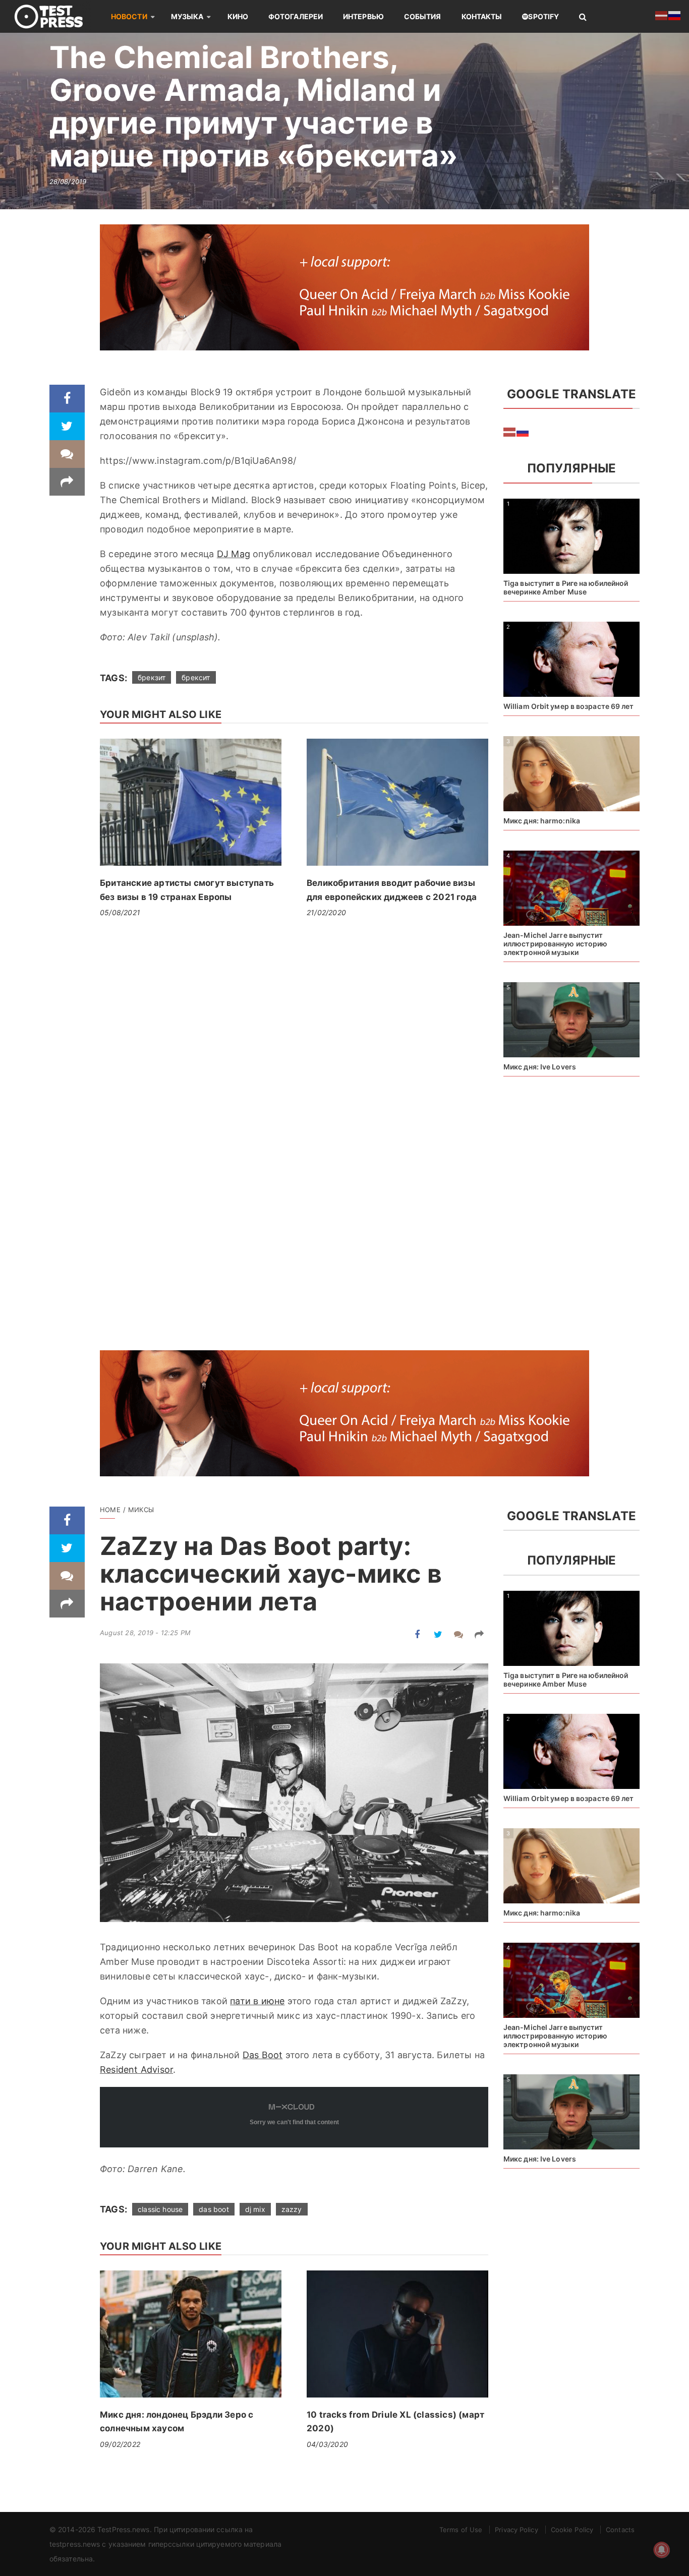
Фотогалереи (296, 16)
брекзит (152, 677)
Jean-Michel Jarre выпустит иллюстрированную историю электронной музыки (555, 944)
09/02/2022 (120, 2444)
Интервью (363, 16)
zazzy (292, 2209)
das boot (214, 2209)
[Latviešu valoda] (510, 431)
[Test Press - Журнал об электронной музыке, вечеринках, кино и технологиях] (55, 16)
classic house (160, 2209)
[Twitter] (67, 426)
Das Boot (263, 2055)
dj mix (255, 2209)
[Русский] (523, 431)
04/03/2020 (327, 2444)
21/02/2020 (326, 912)
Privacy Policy (516, 2530)
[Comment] (67, 454)
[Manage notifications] (662, 2550)
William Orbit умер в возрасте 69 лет (569, 706)
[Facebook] (67, 399)
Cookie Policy (572, 2530)
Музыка (187, 16)
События (423, 16)
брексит (196, 677)
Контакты (482, 16)
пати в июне (257, 2001)
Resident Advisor (136, 2070)
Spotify (543, 16)
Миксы (141, 1510)
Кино (238, 16)
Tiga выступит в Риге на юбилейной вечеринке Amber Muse (566, 587)
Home (110, 1510)
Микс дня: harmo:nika (542, 821)
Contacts (620, 2530)
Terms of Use (461, 2530)
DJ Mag (234, 554)
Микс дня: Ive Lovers (540, 1067)
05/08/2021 (120, 912)
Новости (129, 16)
